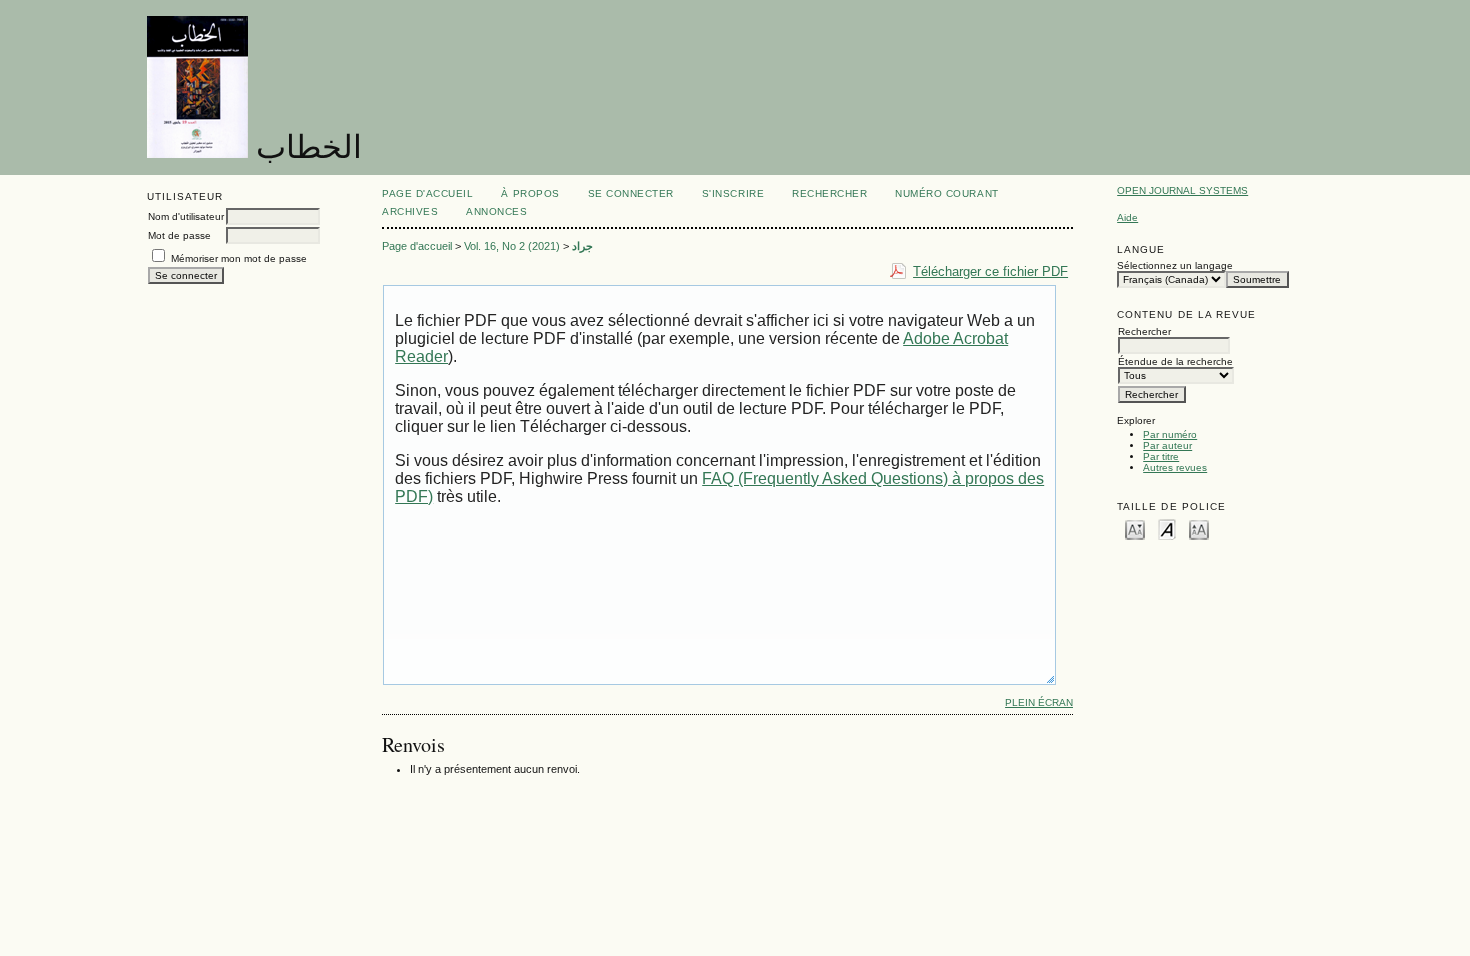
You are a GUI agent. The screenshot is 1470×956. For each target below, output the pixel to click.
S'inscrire (733, 193)
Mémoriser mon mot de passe (239, 258)
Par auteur (1167, 445)
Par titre (1161, 456)
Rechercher (829, 193)
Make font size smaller (1135, 528)
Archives (410, 211)
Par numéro (1170, 434)
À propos (530, 193)
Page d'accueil (427, 193)
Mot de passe (179, 235)
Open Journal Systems (1182, 190)
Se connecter (631, 193)
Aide (1127, 217)
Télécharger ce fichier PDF (990, 271)
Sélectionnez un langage (1175, 265)
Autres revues (1175, 467)
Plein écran (1039, 702)
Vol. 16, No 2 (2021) (512, 246)
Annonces (496, 211)
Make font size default (1167, 528)
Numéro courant (946, 193)
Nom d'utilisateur (186, 216)
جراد (582, 246)
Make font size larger (1199, 528)
